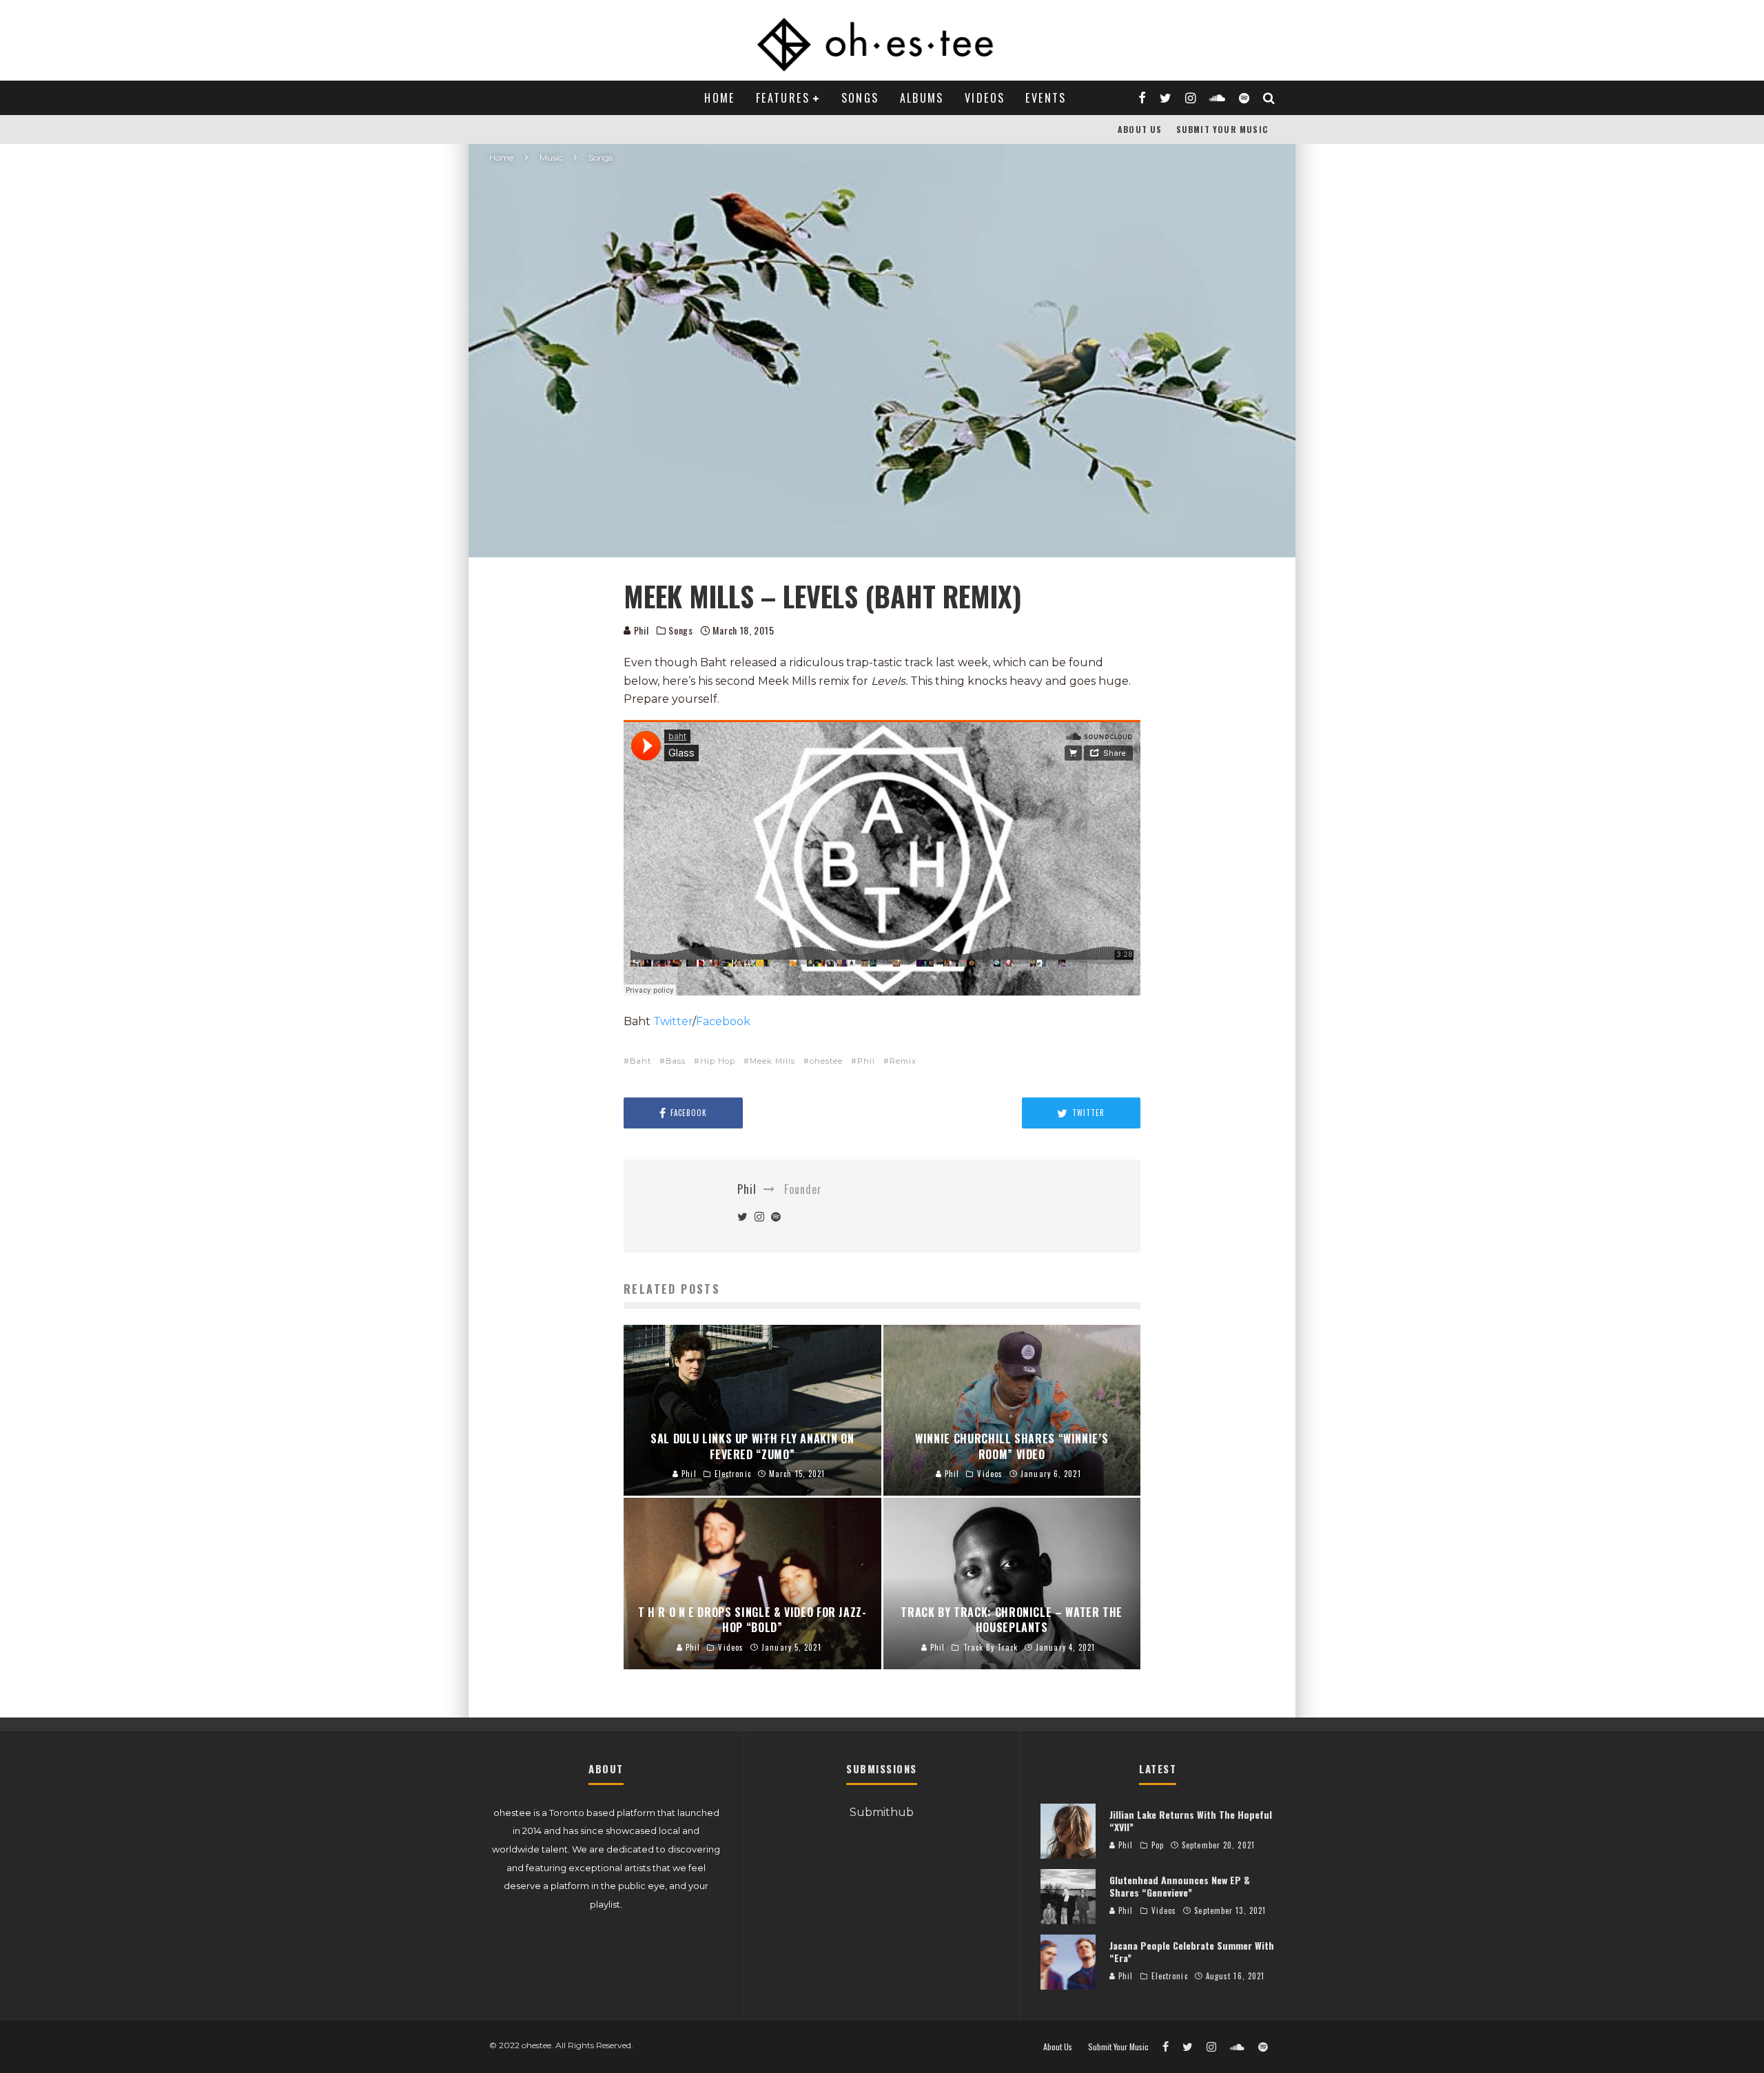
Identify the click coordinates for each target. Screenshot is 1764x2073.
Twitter (673, 1021)
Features (783, 98)
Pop (1158, 1845)
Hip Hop (718, 1061)
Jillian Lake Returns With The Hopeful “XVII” (1191, 1821)
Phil (640, 630)
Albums (922, 98)
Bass (676, 1061)
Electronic (1170, 1976)
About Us (1140, 129)
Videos (985, 98)
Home (720, 98)
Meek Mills (772, 1061)
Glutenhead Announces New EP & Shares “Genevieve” (1180, 1886)
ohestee (826, 1061)
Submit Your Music (1222, 129)
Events (1046, 98)
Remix (903, 1061)
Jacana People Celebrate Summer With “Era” (1192, 1951)
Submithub (882, 1812)
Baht (640, 1061)
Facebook (723, 1021)
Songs (860, 98)
